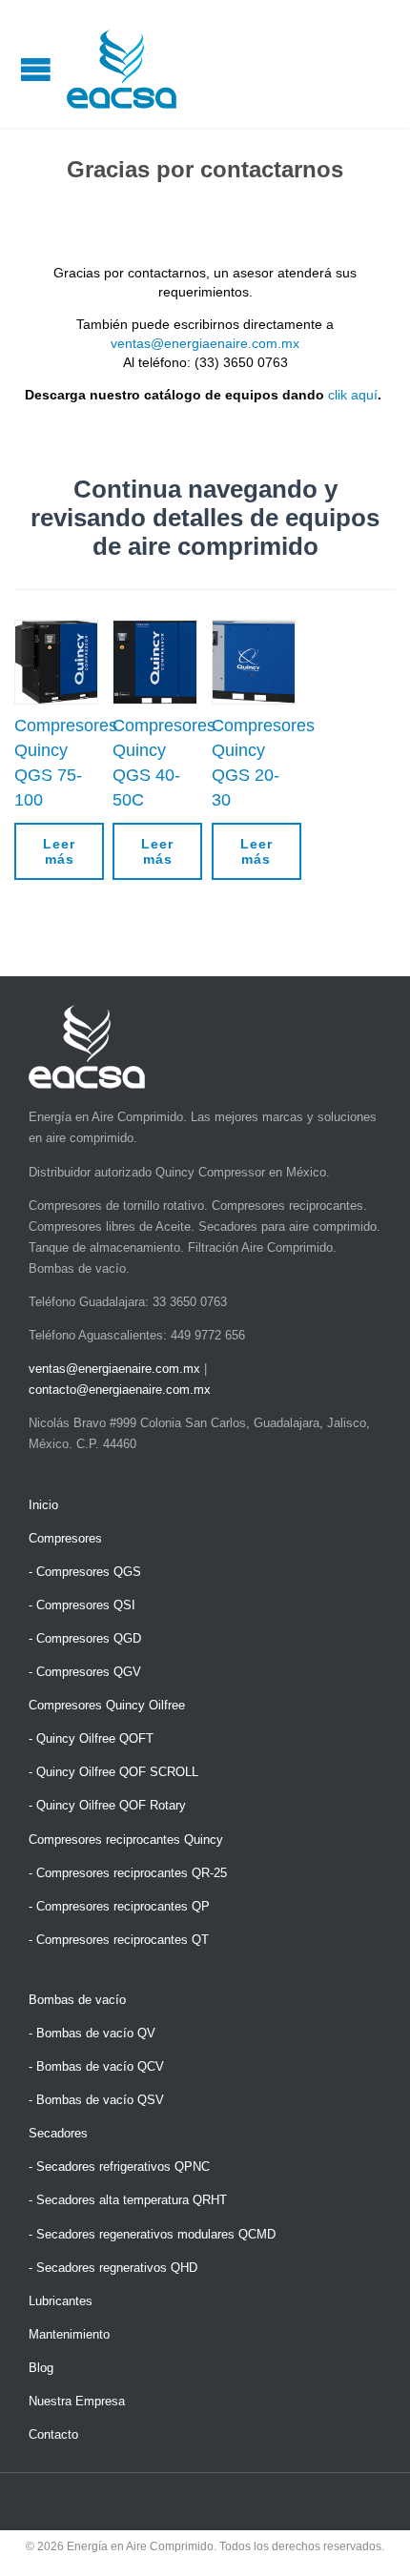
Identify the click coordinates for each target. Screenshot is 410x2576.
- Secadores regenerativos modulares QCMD (152, 2234)
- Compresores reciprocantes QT (119, 1940)
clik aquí (353, 395)
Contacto (53, 2434)
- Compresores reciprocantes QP (119, 1906)
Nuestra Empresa (77, 2401)
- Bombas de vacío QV (92, 2033)
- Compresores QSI (82, 1605)
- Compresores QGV (85, 1672)
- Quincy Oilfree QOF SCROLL (113, 1772)
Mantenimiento (69, 2334)
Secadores (58, 2133)
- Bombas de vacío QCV (96, 2066)
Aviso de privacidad (205, 2560)
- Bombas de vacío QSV (96, 2100)
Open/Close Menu (36, 69)
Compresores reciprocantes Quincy (126, 1840)
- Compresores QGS (85, 1572)
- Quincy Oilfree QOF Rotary (107, 1805)
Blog (41, 2368)
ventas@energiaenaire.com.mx (205, 343)
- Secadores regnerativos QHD (113, 2268)
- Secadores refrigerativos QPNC (119, 2167)
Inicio (43, 1505)
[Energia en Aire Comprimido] (122, 69)
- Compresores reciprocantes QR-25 (128, 1873)
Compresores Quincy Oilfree (107, 1705)
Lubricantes (61, 2301)
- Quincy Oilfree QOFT (91, 1738)
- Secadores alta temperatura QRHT (128, 2200)
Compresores (65, 1538)
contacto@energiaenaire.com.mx (120, 1390)
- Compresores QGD (85, 1638)
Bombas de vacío (77, 2000)
